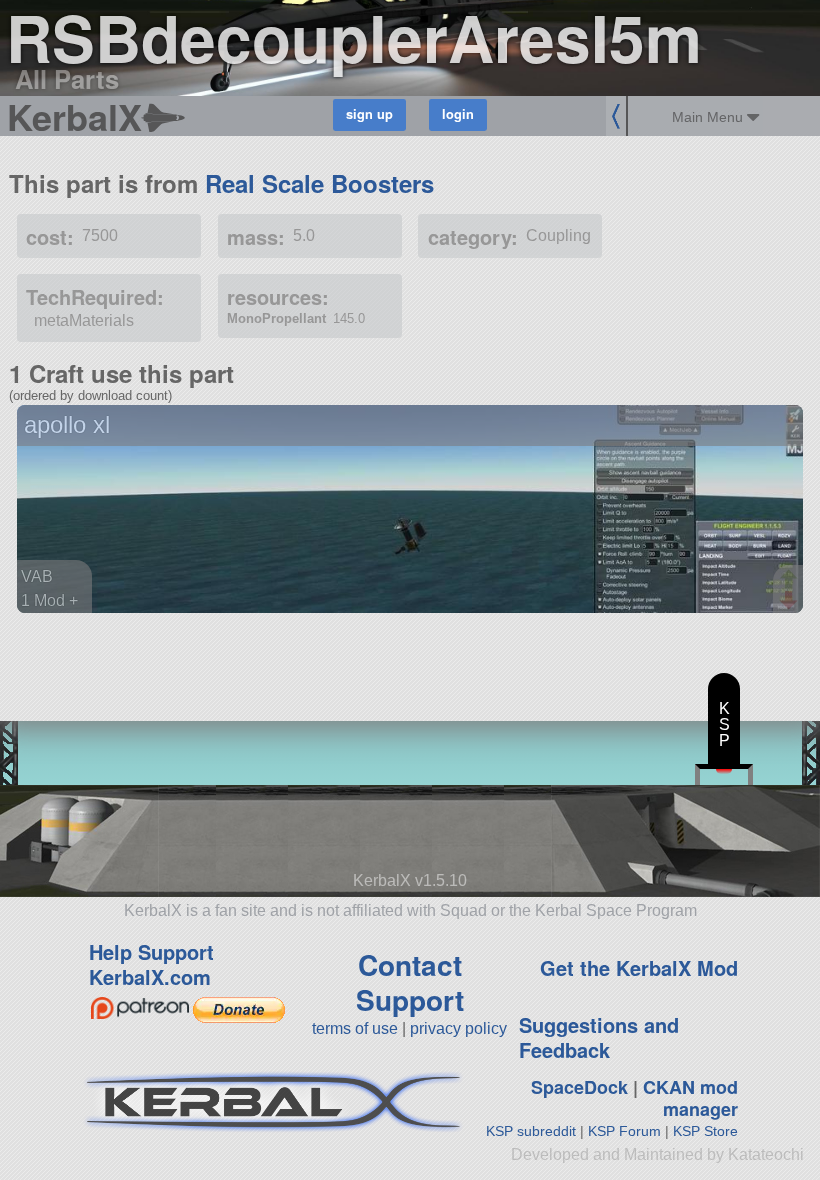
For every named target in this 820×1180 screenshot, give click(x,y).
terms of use (355, 1028)
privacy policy (458, 1028)
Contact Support (410, 982)
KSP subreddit (531, 1131)
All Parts (67, 78)
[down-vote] (791, 601)
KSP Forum (624, 1131)
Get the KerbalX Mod (639, 967)
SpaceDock (579, 1087)
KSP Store (705, 1131)
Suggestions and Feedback (599, 1037)
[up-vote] (791, 581)
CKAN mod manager (690, 1098)
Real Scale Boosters (319, 183)
